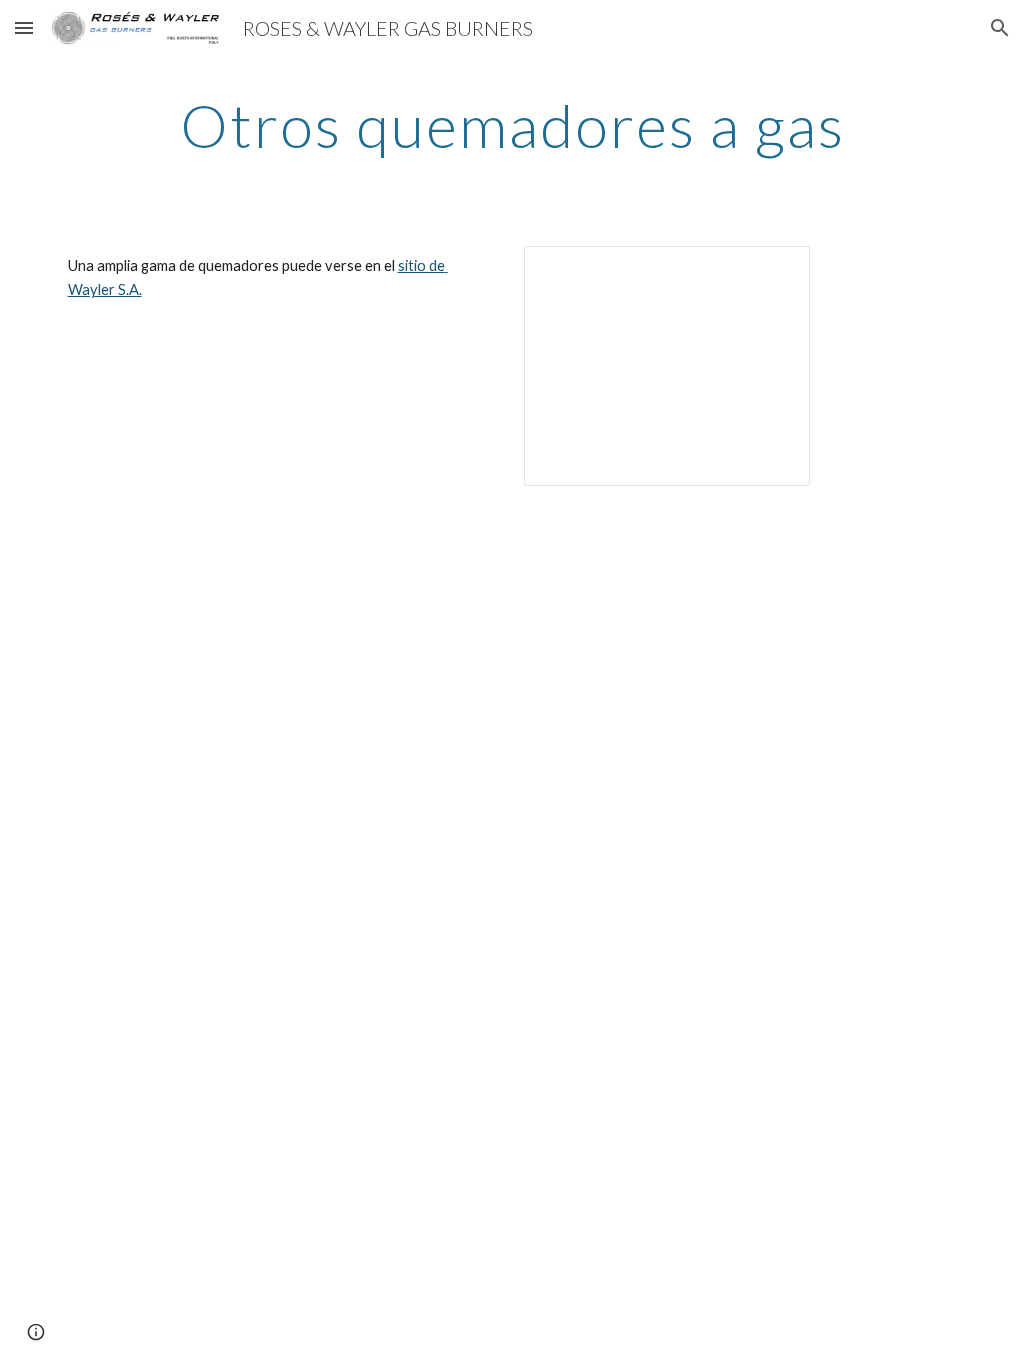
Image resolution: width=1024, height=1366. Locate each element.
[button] (24, 27)
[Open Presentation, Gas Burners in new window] (772, 272)
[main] (512, 125)
